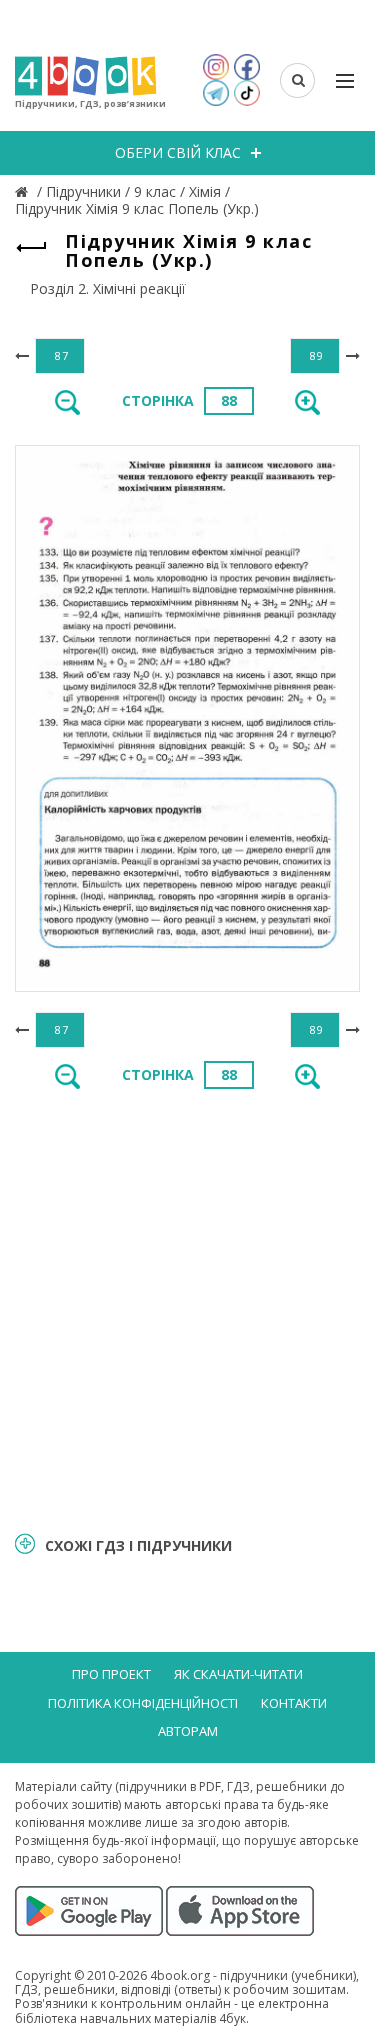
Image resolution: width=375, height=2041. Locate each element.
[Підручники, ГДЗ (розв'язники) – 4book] (24, 191)
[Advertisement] (187, 1308)
